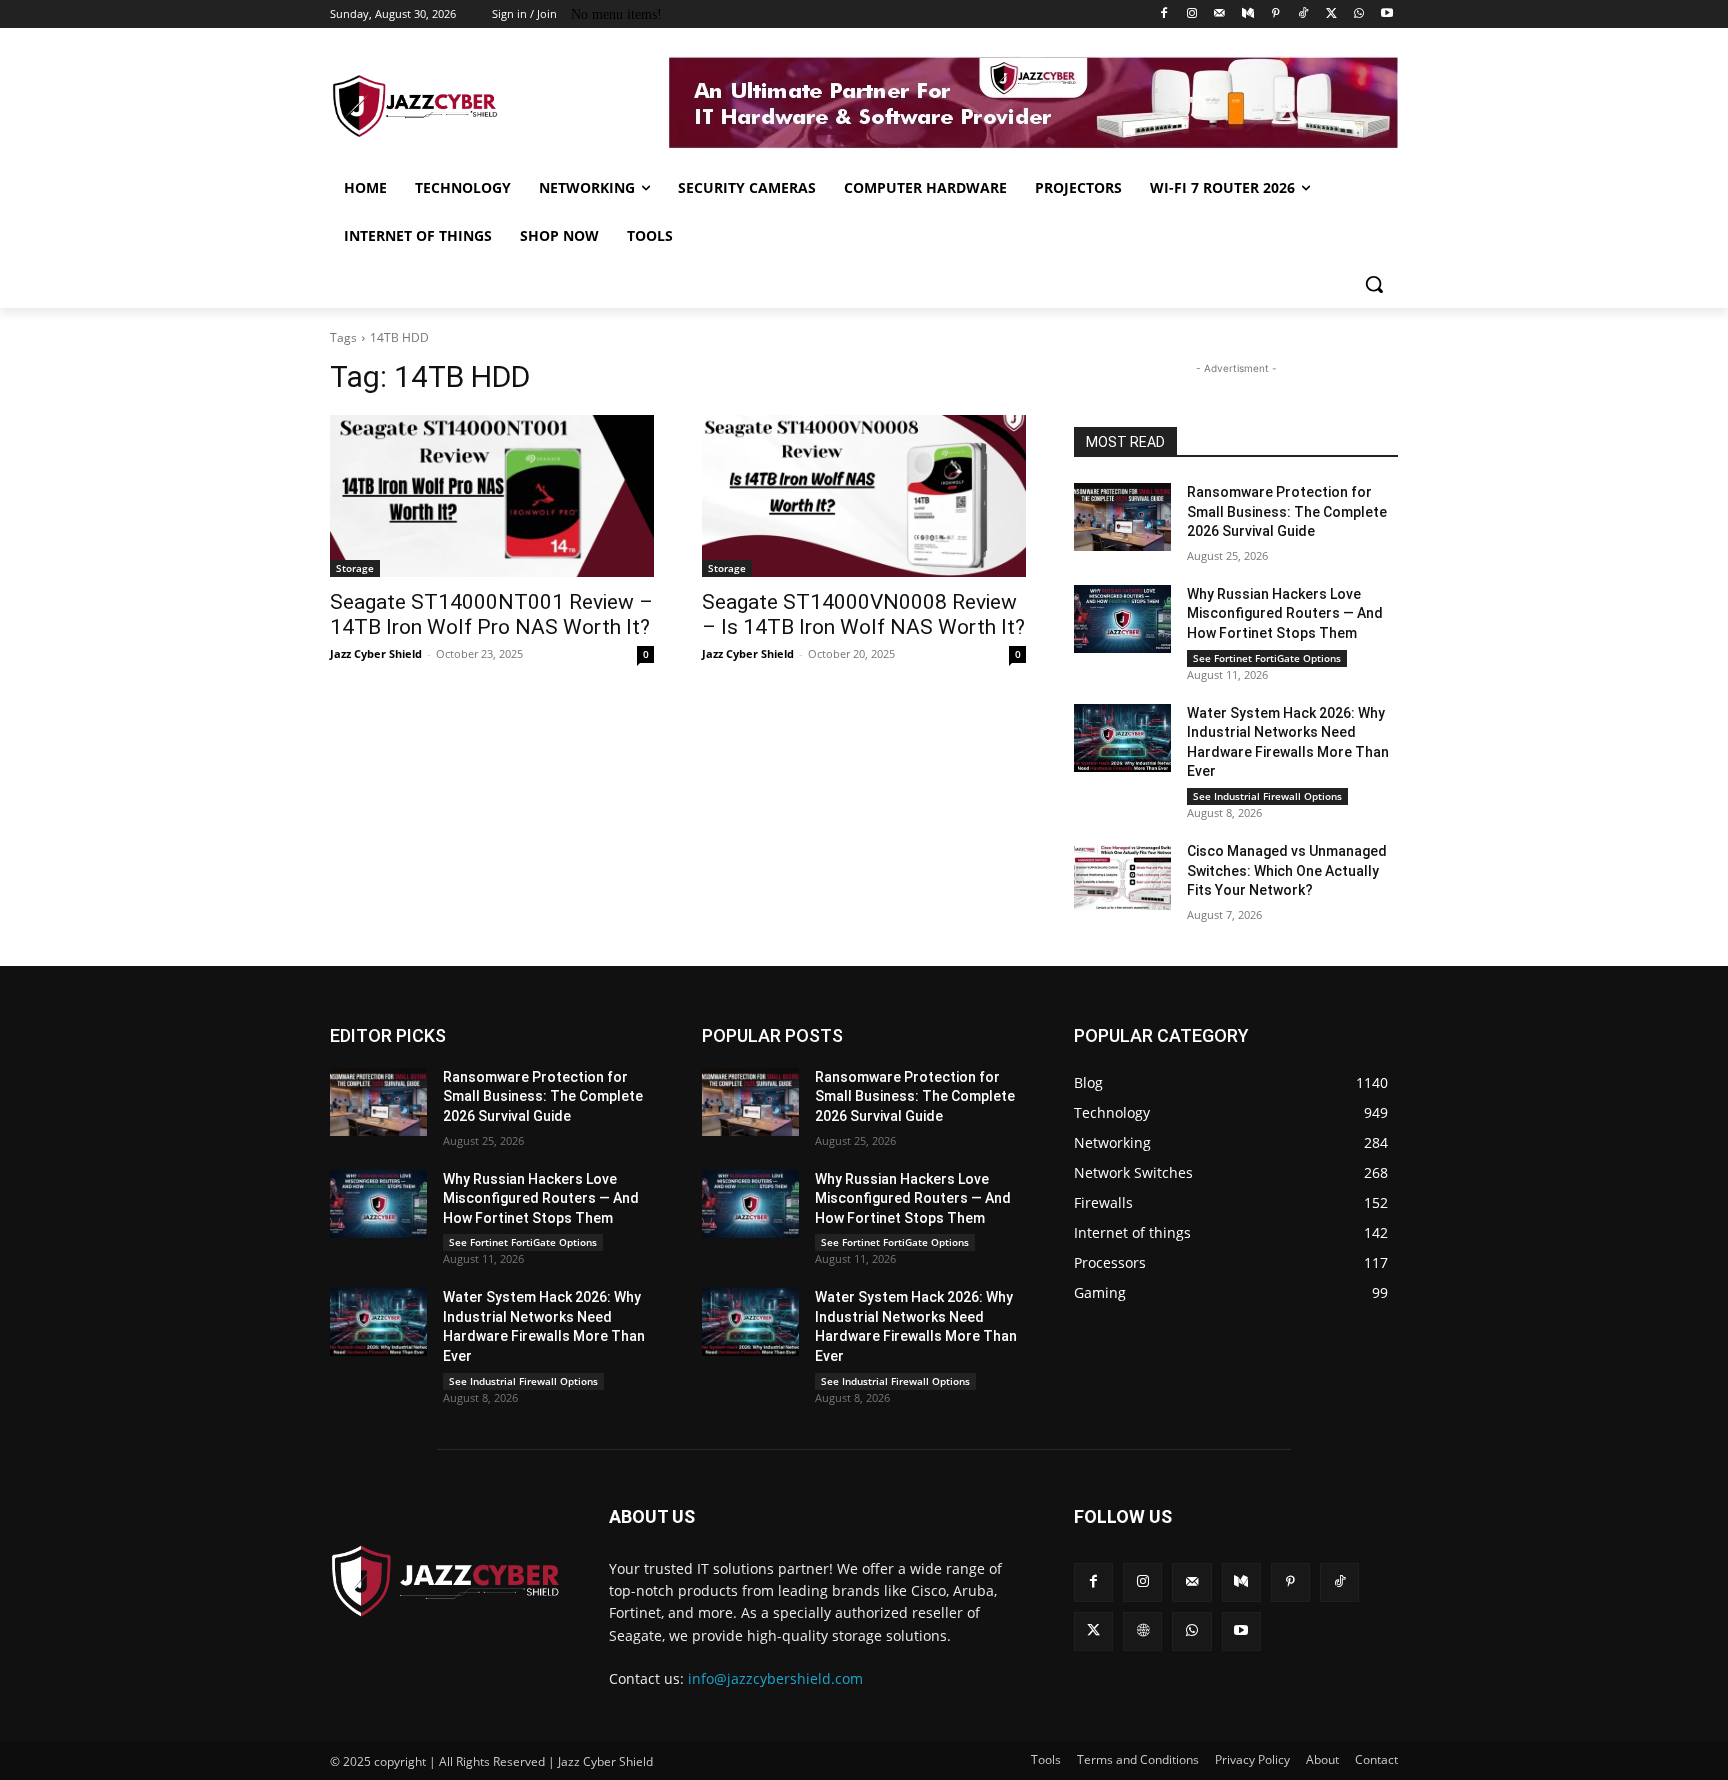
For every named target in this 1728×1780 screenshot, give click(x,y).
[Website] (1142, 1631)
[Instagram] (1192, 14)
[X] (1331, 14)
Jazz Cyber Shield (376, 653)
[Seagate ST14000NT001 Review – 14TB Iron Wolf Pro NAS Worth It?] (492, 496)
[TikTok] (1303, 14)
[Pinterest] (1275, 14)
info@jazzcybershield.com (775, 1678)
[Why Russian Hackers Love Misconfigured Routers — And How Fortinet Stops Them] (1122, 619)
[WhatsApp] (1358, 14)
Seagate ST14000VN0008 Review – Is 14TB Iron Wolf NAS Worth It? (863, 614)
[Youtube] (1386, 14)
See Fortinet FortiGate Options (1267, 658)
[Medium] (1247, 14)
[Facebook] (1164, 14)
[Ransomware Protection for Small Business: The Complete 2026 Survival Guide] (1122, 517)
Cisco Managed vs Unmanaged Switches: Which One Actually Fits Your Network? (1287, 870)
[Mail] (1219, 14)
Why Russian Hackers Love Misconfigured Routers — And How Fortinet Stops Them (1285, 613)
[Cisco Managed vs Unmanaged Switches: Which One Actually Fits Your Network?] (1122, 876)
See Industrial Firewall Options (1267, 796)
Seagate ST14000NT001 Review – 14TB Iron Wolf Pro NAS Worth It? (491, 614)
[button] (1374, 284)
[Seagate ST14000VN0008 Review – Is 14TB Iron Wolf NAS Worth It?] (864, 496)
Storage (355, 568)
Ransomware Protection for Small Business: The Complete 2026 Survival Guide (1287, 511)
